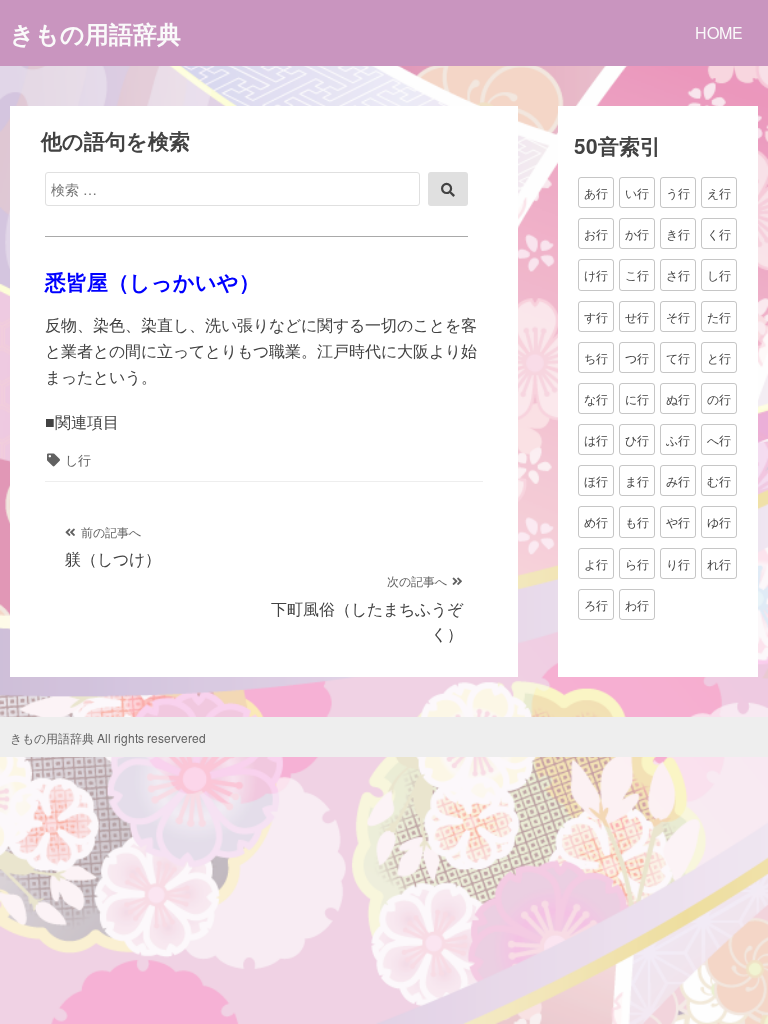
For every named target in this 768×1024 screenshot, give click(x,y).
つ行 (637, 357)
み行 (678, 480)
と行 (719, 357)
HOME (719, 32)
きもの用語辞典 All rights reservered (108, 737)
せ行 (637, 316)
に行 (637, 398)
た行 (719, 316)
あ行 (596, 192)
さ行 (678, 274)
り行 (678, 563)
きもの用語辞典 (95, 33)
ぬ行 (678, 398)
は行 (596, 439)
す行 (596, 316)
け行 (596, 274)
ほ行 (596, 480)
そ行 (678, 316)
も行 (637, 521)
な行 (596, 398)
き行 (678, 233)
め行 (596, 521)
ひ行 (637, 439)
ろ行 (596, 604)
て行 (678, 357)
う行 (678, 192)
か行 (637, 233)
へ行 (719, 439)
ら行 (637, 563)
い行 (637, 192)
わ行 (637, 604)
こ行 (637, 274)
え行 (719, 192)
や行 (678, 521)
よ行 (596, 563)
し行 (78, 459)
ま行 (637, 480)
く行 (719, 233)
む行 (719, 480)
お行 (596, 233)
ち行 (596, 357)
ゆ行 (719, 521)
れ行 (719, 563)
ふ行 (678, 439)
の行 (719, 398)
